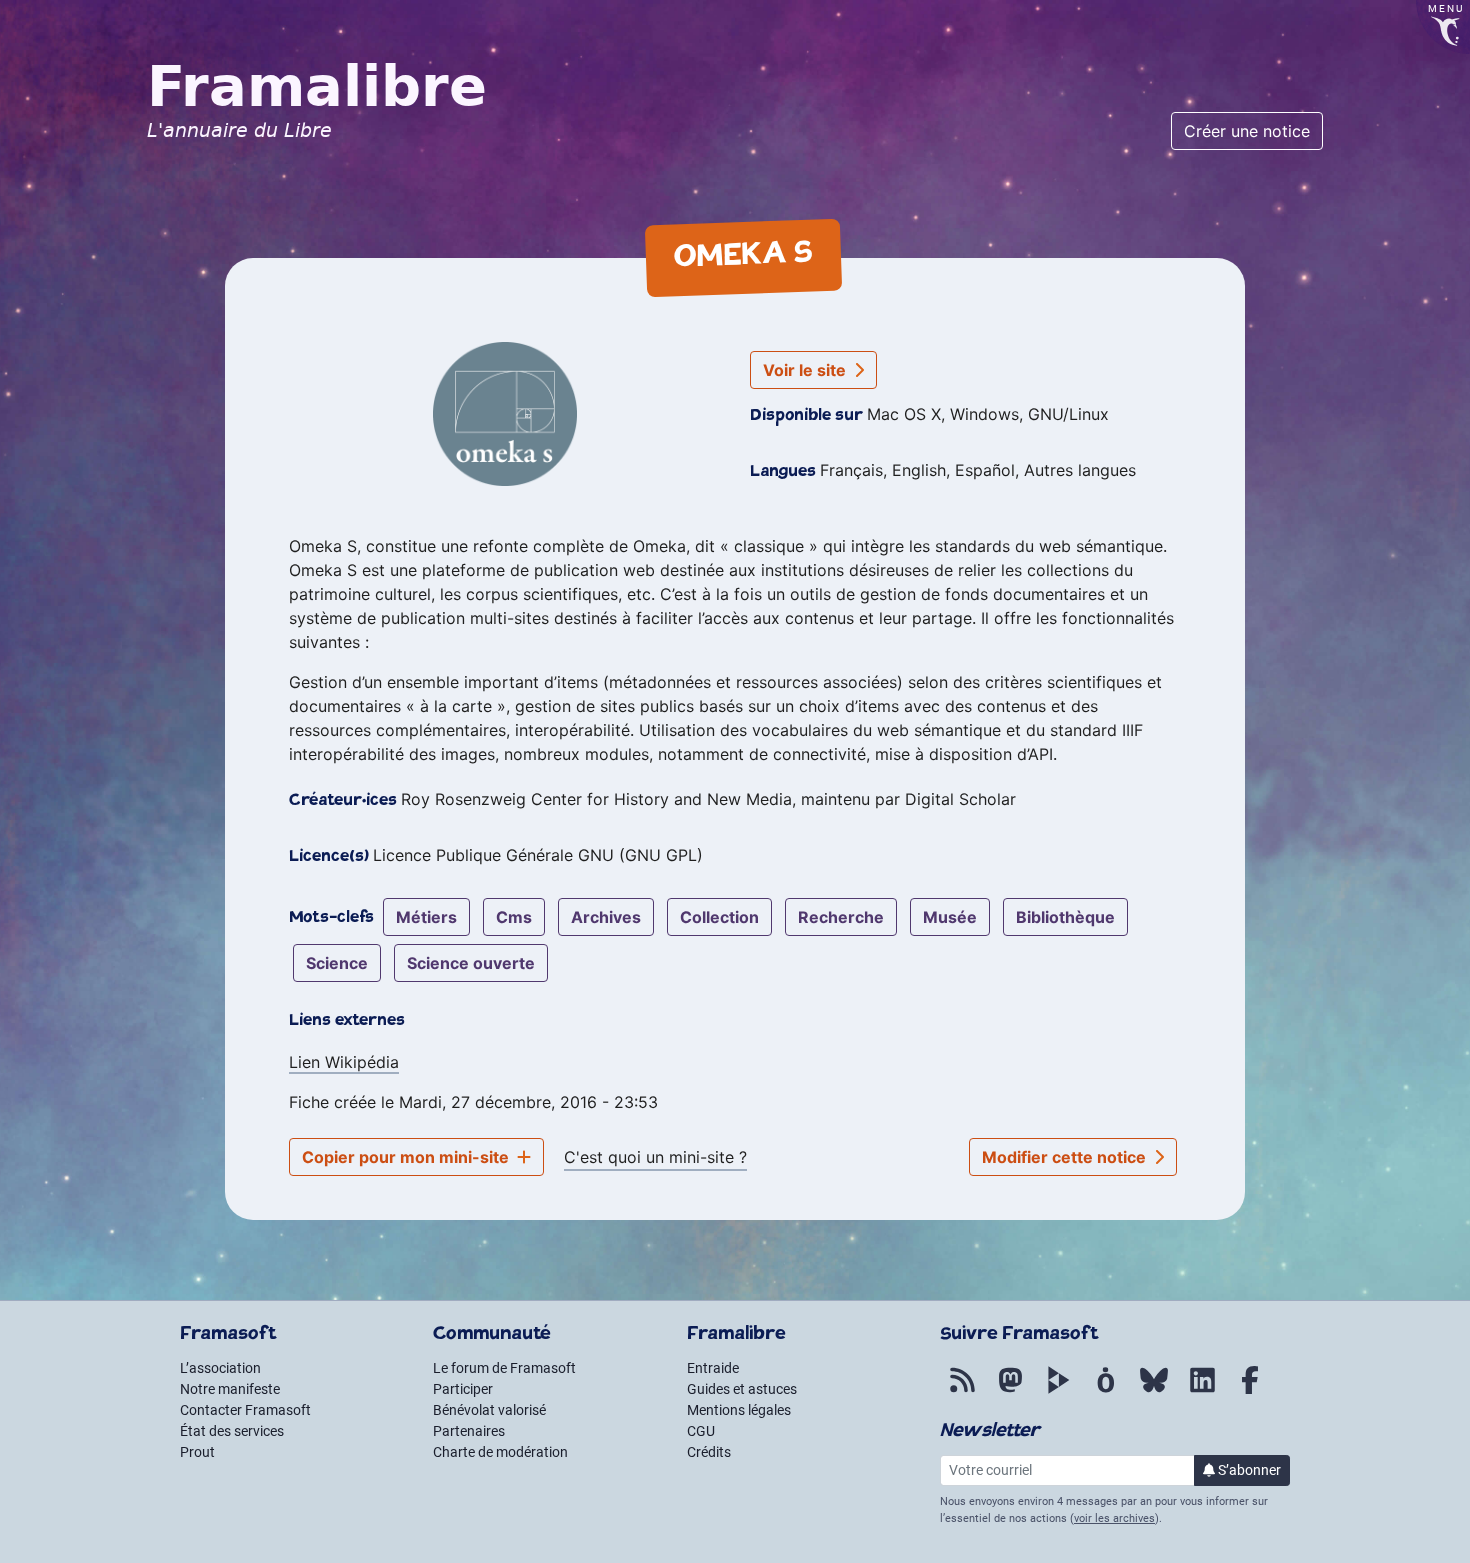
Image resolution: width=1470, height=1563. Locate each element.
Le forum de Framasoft (504, 1368)
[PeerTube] (1058, 1391)
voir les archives (1114, 1518)
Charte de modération (500, 1452)
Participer (463, 1389)
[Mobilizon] (1106, 1391)
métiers (426, 917)
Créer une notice (1247, 131)
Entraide (713, 1368)
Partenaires (469, 1431)
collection (719, 917)
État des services (232, 1431)
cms (514, 917)
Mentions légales (739, 1410)
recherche (841, 917)
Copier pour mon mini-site (407, 1157)
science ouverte (471, 963)
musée (950, 917)
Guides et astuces (742, 1389)
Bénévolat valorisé (489, 1410)
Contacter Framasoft (245, 1410)
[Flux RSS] (962, 1391)
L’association (220, 1368)
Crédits (709, 1452)
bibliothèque (1065, 917)
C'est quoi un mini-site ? (655, 1157)
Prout (197, 1452)
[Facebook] (1250, 1391)
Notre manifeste (230, 1389)
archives (606, 917)
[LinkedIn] (1202, 1391)
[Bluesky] (1154, 1391)
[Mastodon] (1010, 1391)
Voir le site (806, 370)
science (337, 963)
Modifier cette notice (1066, 1157)
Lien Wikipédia (344, 1062)
